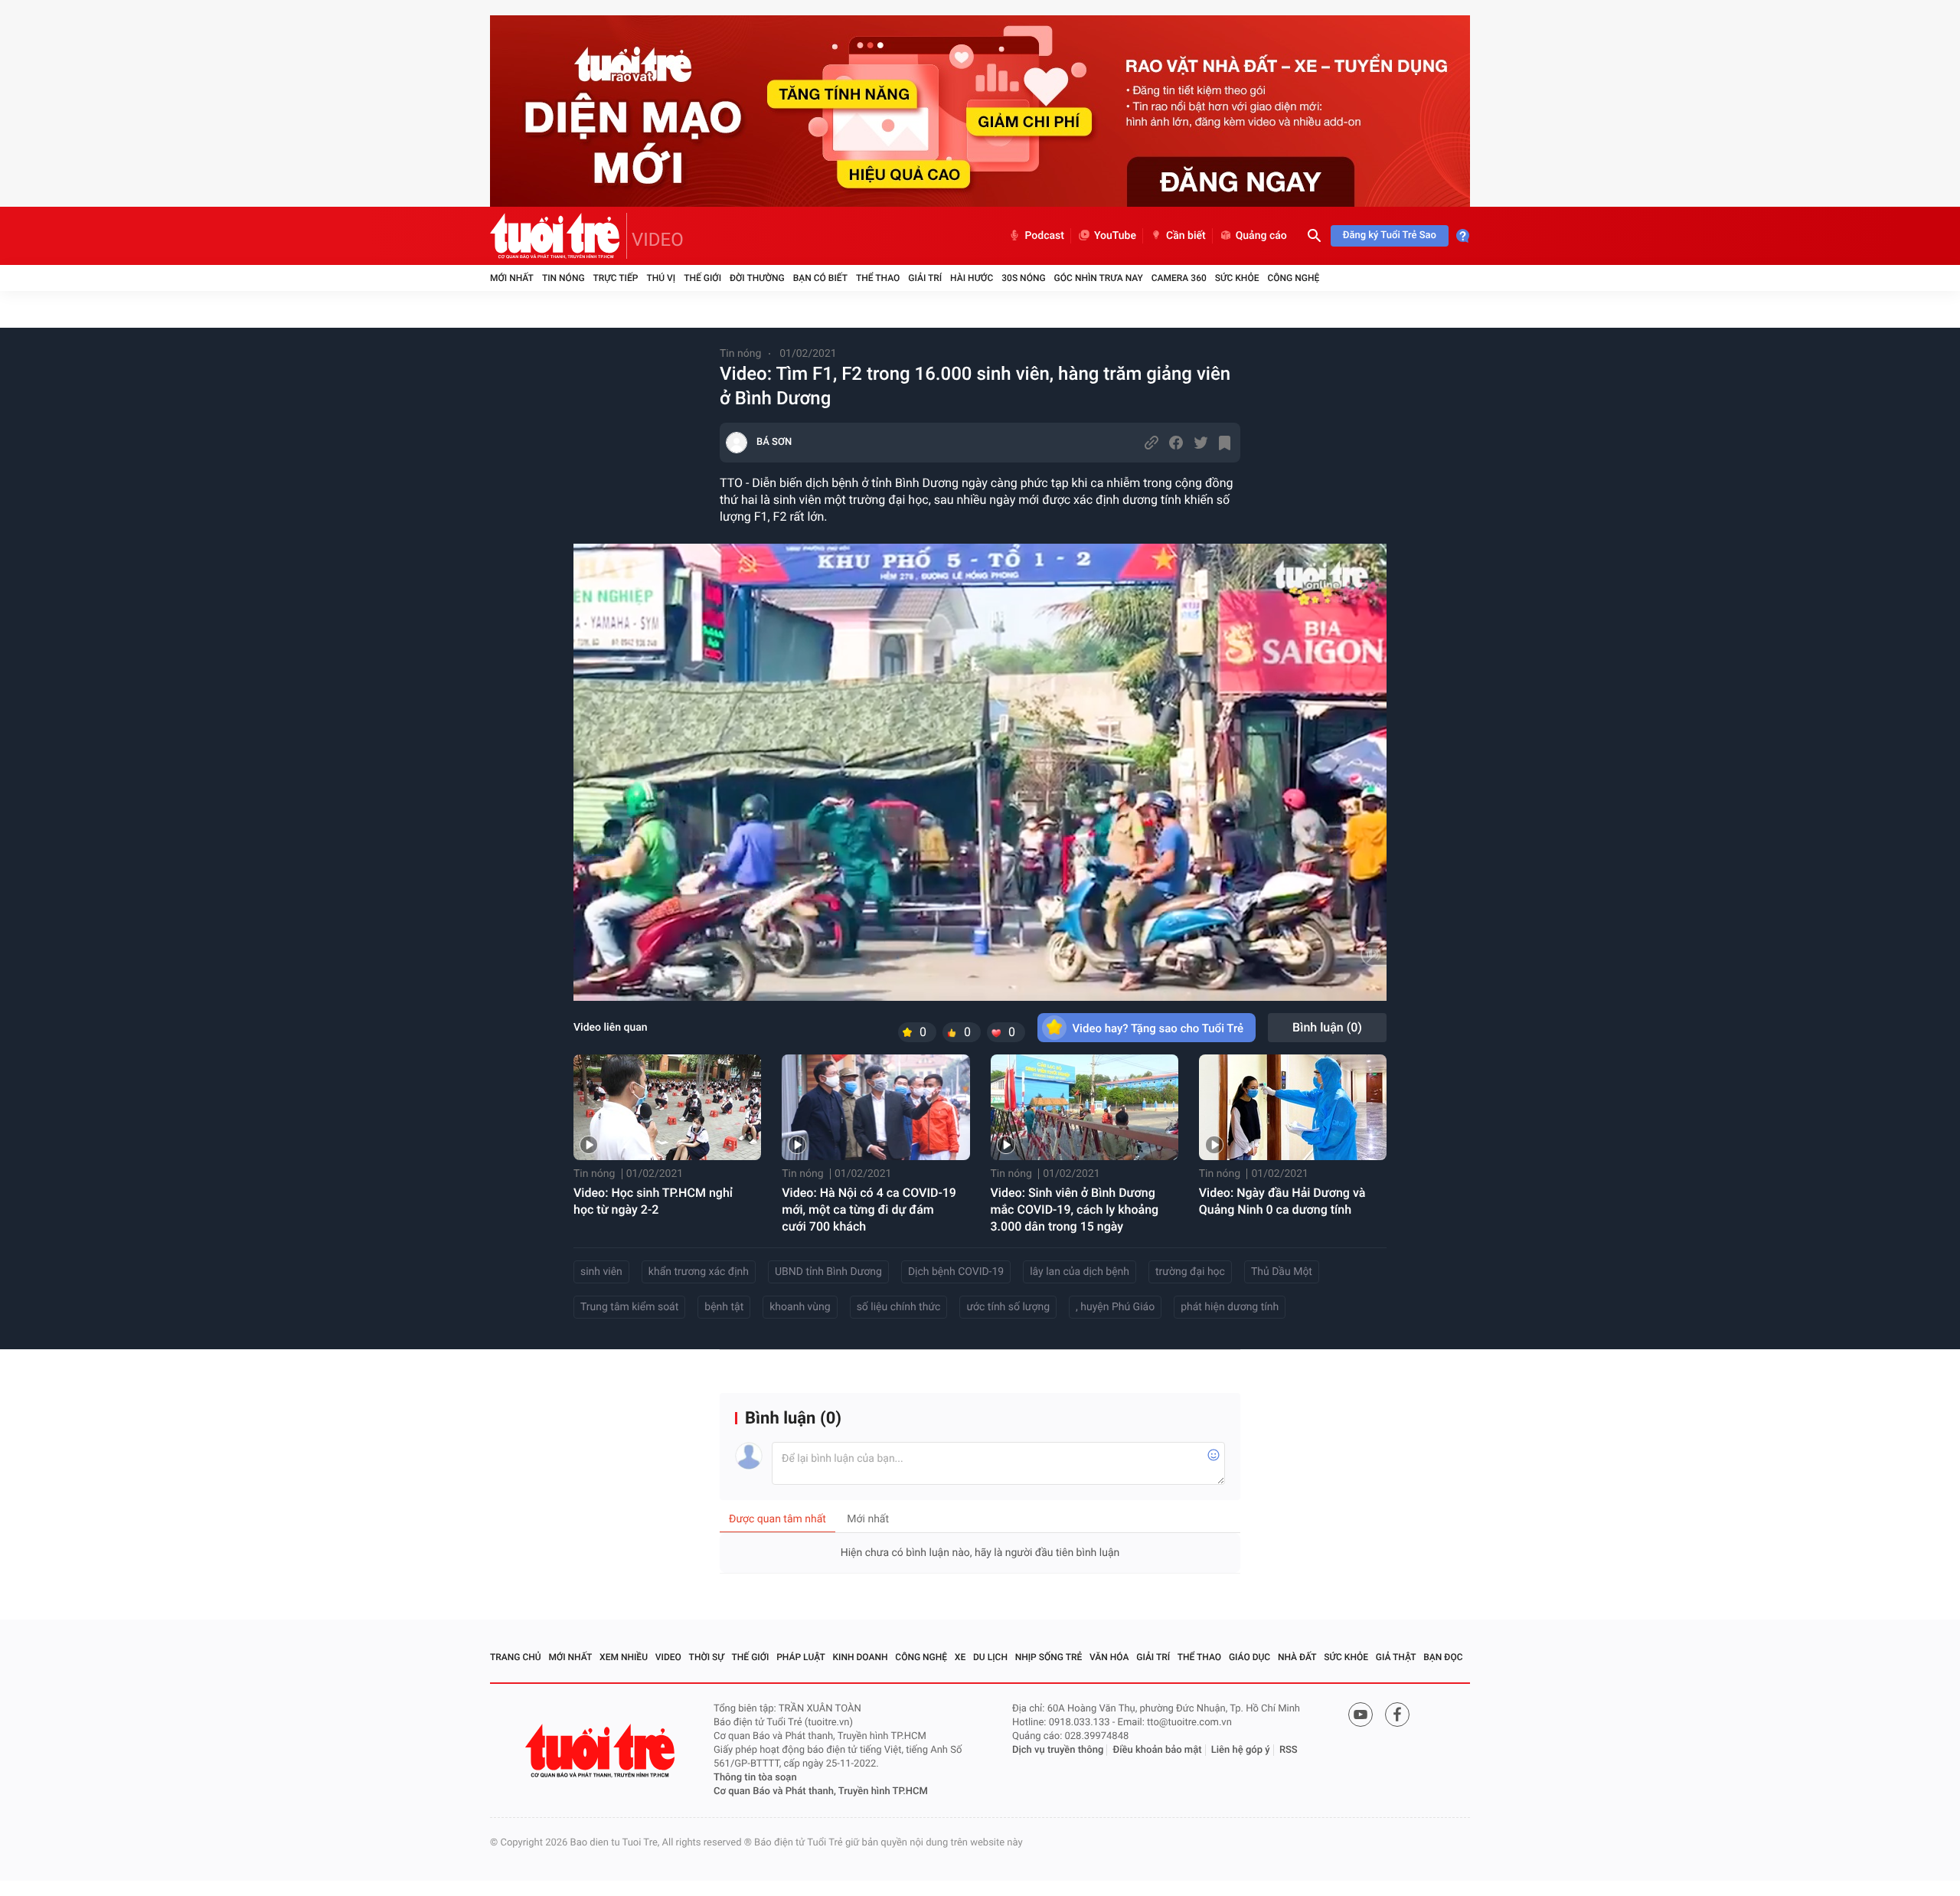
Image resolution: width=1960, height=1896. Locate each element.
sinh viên (601, 1272)
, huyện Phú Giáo (1115, 1307)
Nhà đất (1297, 1657)
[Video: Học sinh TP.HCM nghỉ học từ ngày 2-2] (667, 1107)
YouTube (1115, 236)
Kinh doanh (861, 1657)
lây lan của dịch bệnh (1080, 1272)
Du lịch (990, 1657)
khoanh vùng (800, 1307)
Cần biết (1186, 236)
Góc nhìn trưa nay (1099, 278)
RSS (1289, 1750)
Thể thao (878, 278)
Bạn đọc (1443, 1657)
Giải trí (925, 278)
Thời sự (707, 1657)
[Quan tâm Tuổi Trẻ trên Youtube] (1361, 1715)
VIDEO (658, 240)
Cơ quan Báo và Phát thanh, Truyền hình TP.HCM (821, 1791)
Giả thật (1396, 1657)
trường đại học (1190, 1272)
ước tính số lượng (1008, 1307)
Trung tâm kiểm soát (629, 1307)
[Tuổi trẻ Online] (602, 1751)
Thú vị (661, 278)
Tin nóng (563, 278)
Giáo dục (1249, 1657)
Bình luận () (1327, 1027)
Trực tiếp (616, 278)
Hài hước (972, 278)
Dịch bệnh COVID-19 (956, 1272)
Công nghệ (1293, 278)
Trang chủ (516, 1657)
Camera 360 (1179, 278)
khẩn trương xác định (699, 1272)
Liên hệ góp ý (1241, 1750)
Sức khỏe (1237, 278)
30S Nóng (1023, 278)
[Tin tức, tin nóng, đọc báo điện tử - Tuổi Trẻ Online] (559, 236)
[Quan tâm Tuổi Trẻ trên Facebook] (1397, 1715)
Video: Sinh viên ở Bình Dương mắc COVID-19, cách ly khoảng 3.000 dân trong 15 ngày (1075, 1210)
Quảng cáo (1261, 236)
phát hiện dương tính (1230, 1307)
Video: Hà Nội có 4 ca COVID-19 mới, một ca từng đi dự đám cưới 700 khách (869, 1210)
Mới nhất (512, 278)
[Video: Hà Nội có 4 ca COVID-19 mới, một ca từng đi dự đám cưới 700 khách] (875, 1107)
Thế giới (702, 278)
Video (668, 1657)
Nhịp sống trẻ (1049, 1657)
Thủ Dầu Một (1282, 1272)
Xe (960, 1657)
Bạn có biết (820, 278)
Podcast (1044, 236)
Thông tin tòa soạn (755, 1778)
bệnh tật (724, 1307)
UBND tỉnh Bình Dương (828, 1272)
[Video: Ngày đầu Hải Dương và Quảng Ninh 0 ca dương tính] (1293, 1107)
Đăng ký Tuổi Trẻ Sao (1390, 235)
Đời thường (757, 278)
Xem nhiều (624, 1657)
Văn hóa (1109, 1657)
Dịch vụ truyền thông (1058, 1750)
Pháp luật (801, 1657)
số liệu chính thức (899, 1307)
